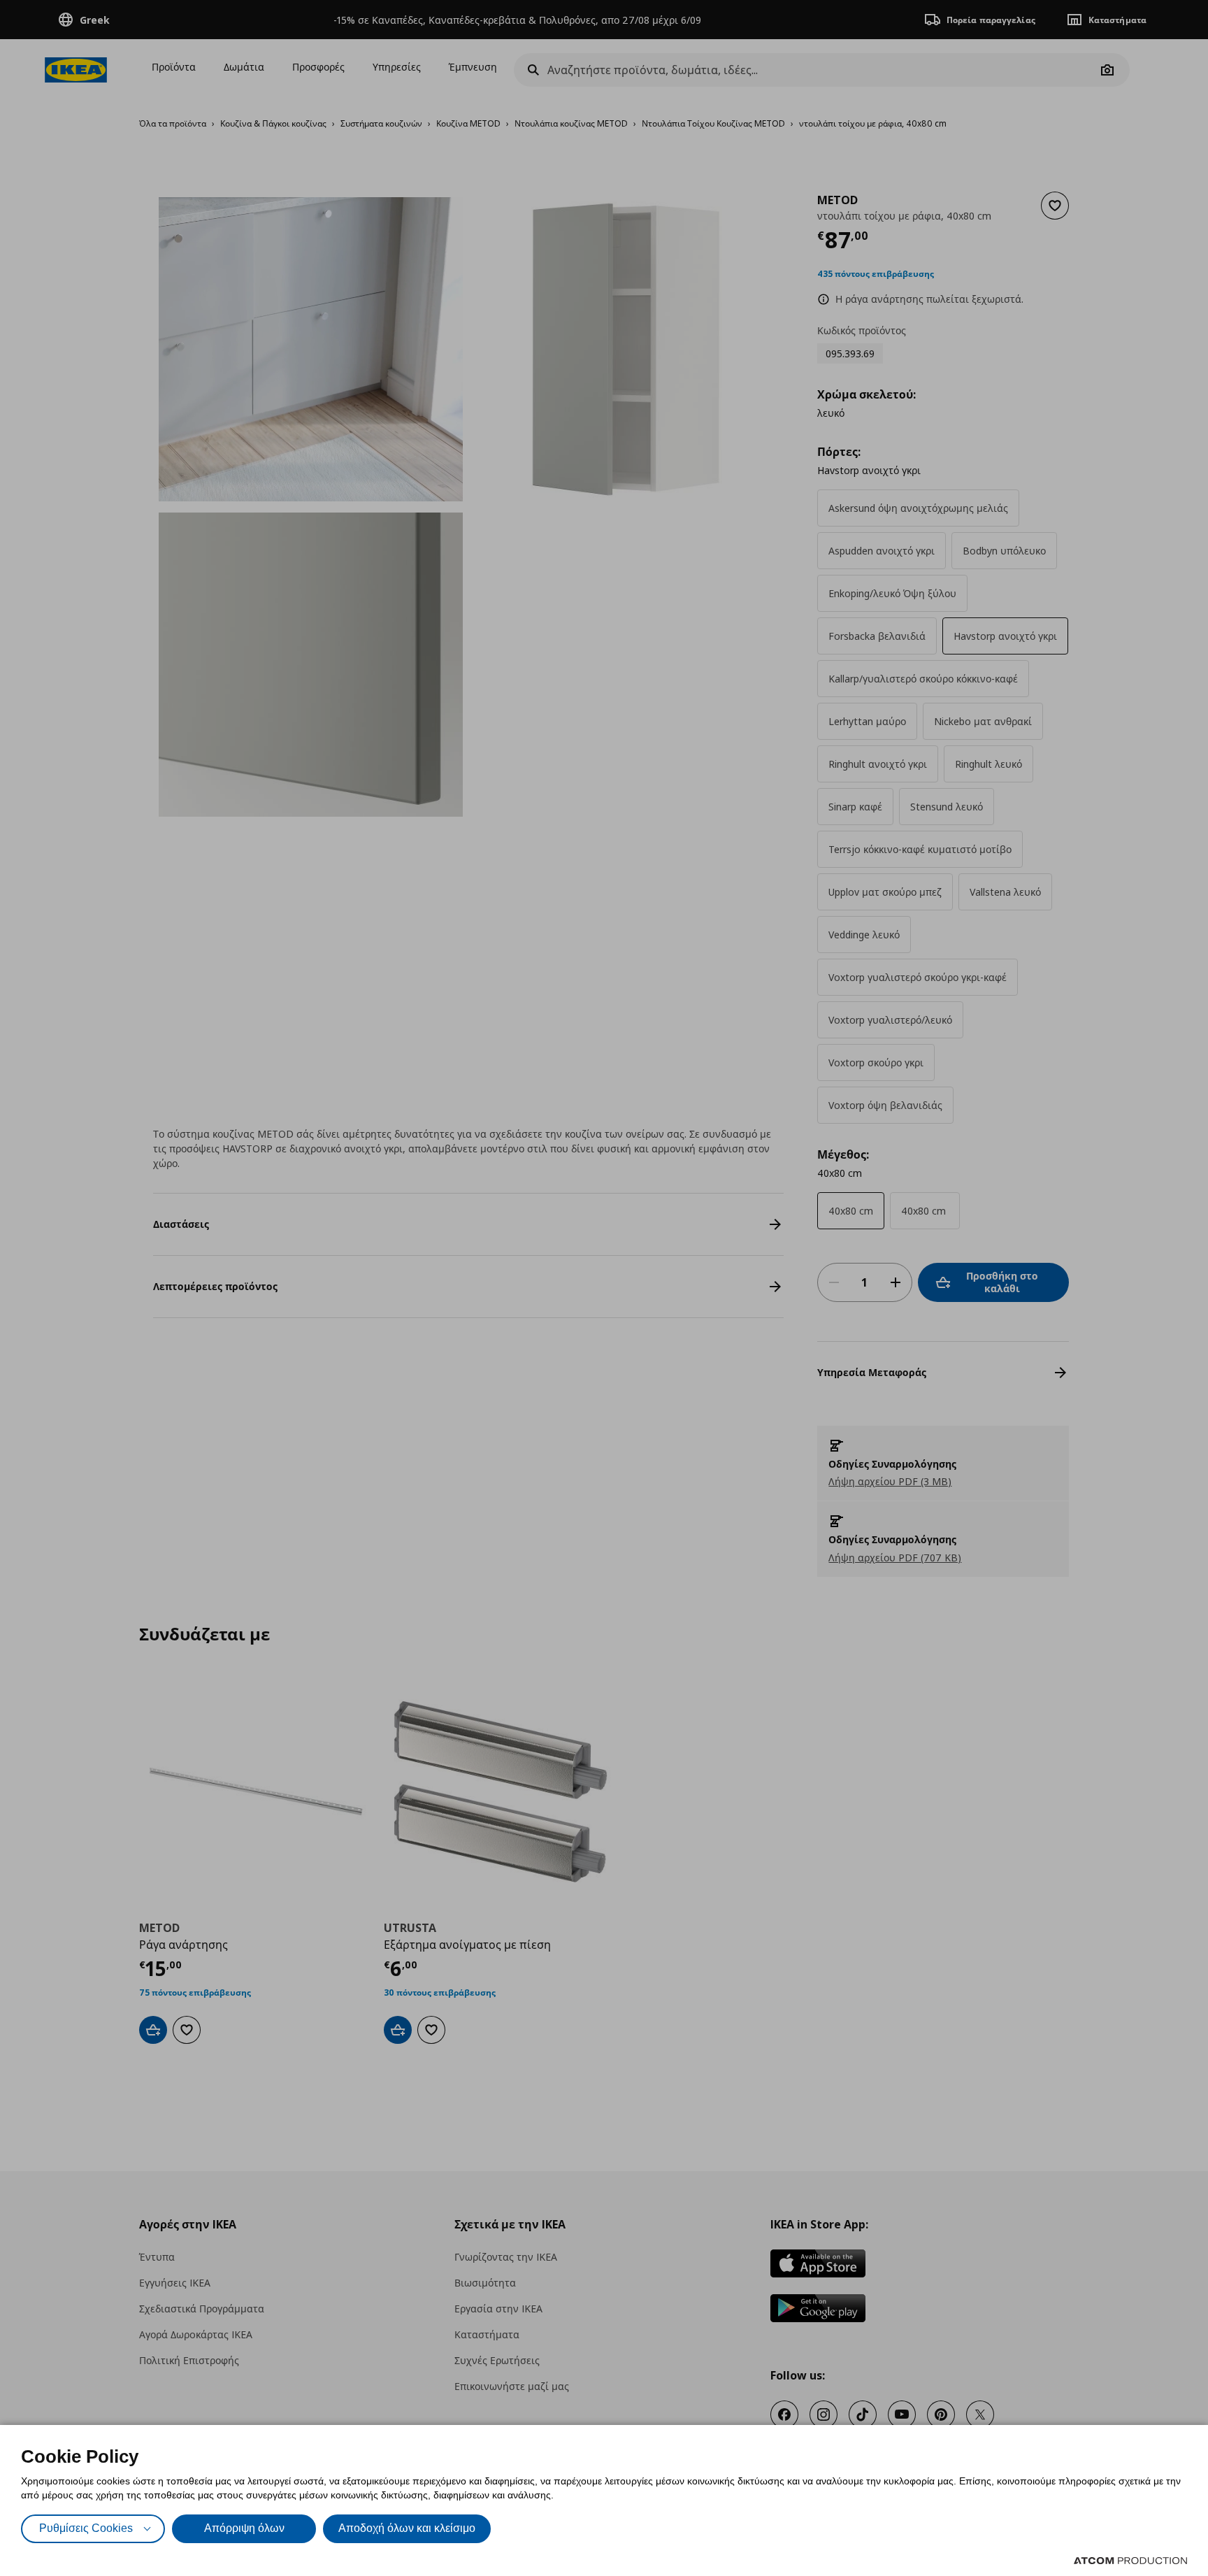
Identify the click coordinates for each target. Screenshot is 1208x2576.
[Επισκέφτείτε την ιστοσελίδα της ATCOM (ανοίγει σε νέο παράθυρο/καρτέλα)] (1130, 2561)
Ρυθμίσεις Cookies (86, 2528)
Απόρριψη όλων (244, 2528)
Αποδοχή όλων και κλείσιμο (407, 2528)
